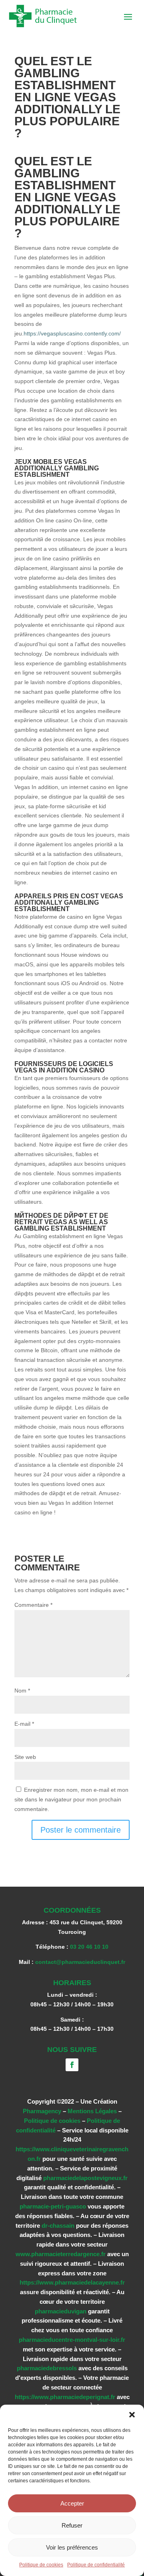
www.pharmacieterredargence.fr (61, 2254)
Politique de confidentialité (96, 2565)
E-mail (24, 1724)
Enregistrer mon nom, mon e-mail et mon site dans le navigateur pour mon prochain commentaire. (71, 1799)
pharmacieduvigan (61, 2311)
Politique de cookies (41, 2565)
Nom (22, 1691)
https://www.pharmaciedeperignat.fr (65, 2397)
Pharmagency (42, 2111)
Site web (25, 1757)
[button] (132, 2415)
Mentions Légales (92, 2111)
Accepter (72, 2503)
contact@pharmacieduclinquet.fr (80, 1962)
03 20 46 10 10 (89, 1947)
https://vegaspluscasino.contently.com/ (72, 333)
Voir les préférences (72, 2547)
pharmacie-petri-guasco (53, 2206)
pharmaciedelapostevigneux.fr (85, 2178)
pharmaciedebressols (47, 2368)
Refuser (72, 2525)
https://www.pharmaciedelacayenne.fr (72, 2282)
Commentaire (33, 1605)
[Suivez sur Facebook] (72, 2065)
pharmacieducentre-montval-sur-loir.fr (72, 2340)
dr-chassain (58, 2226)
